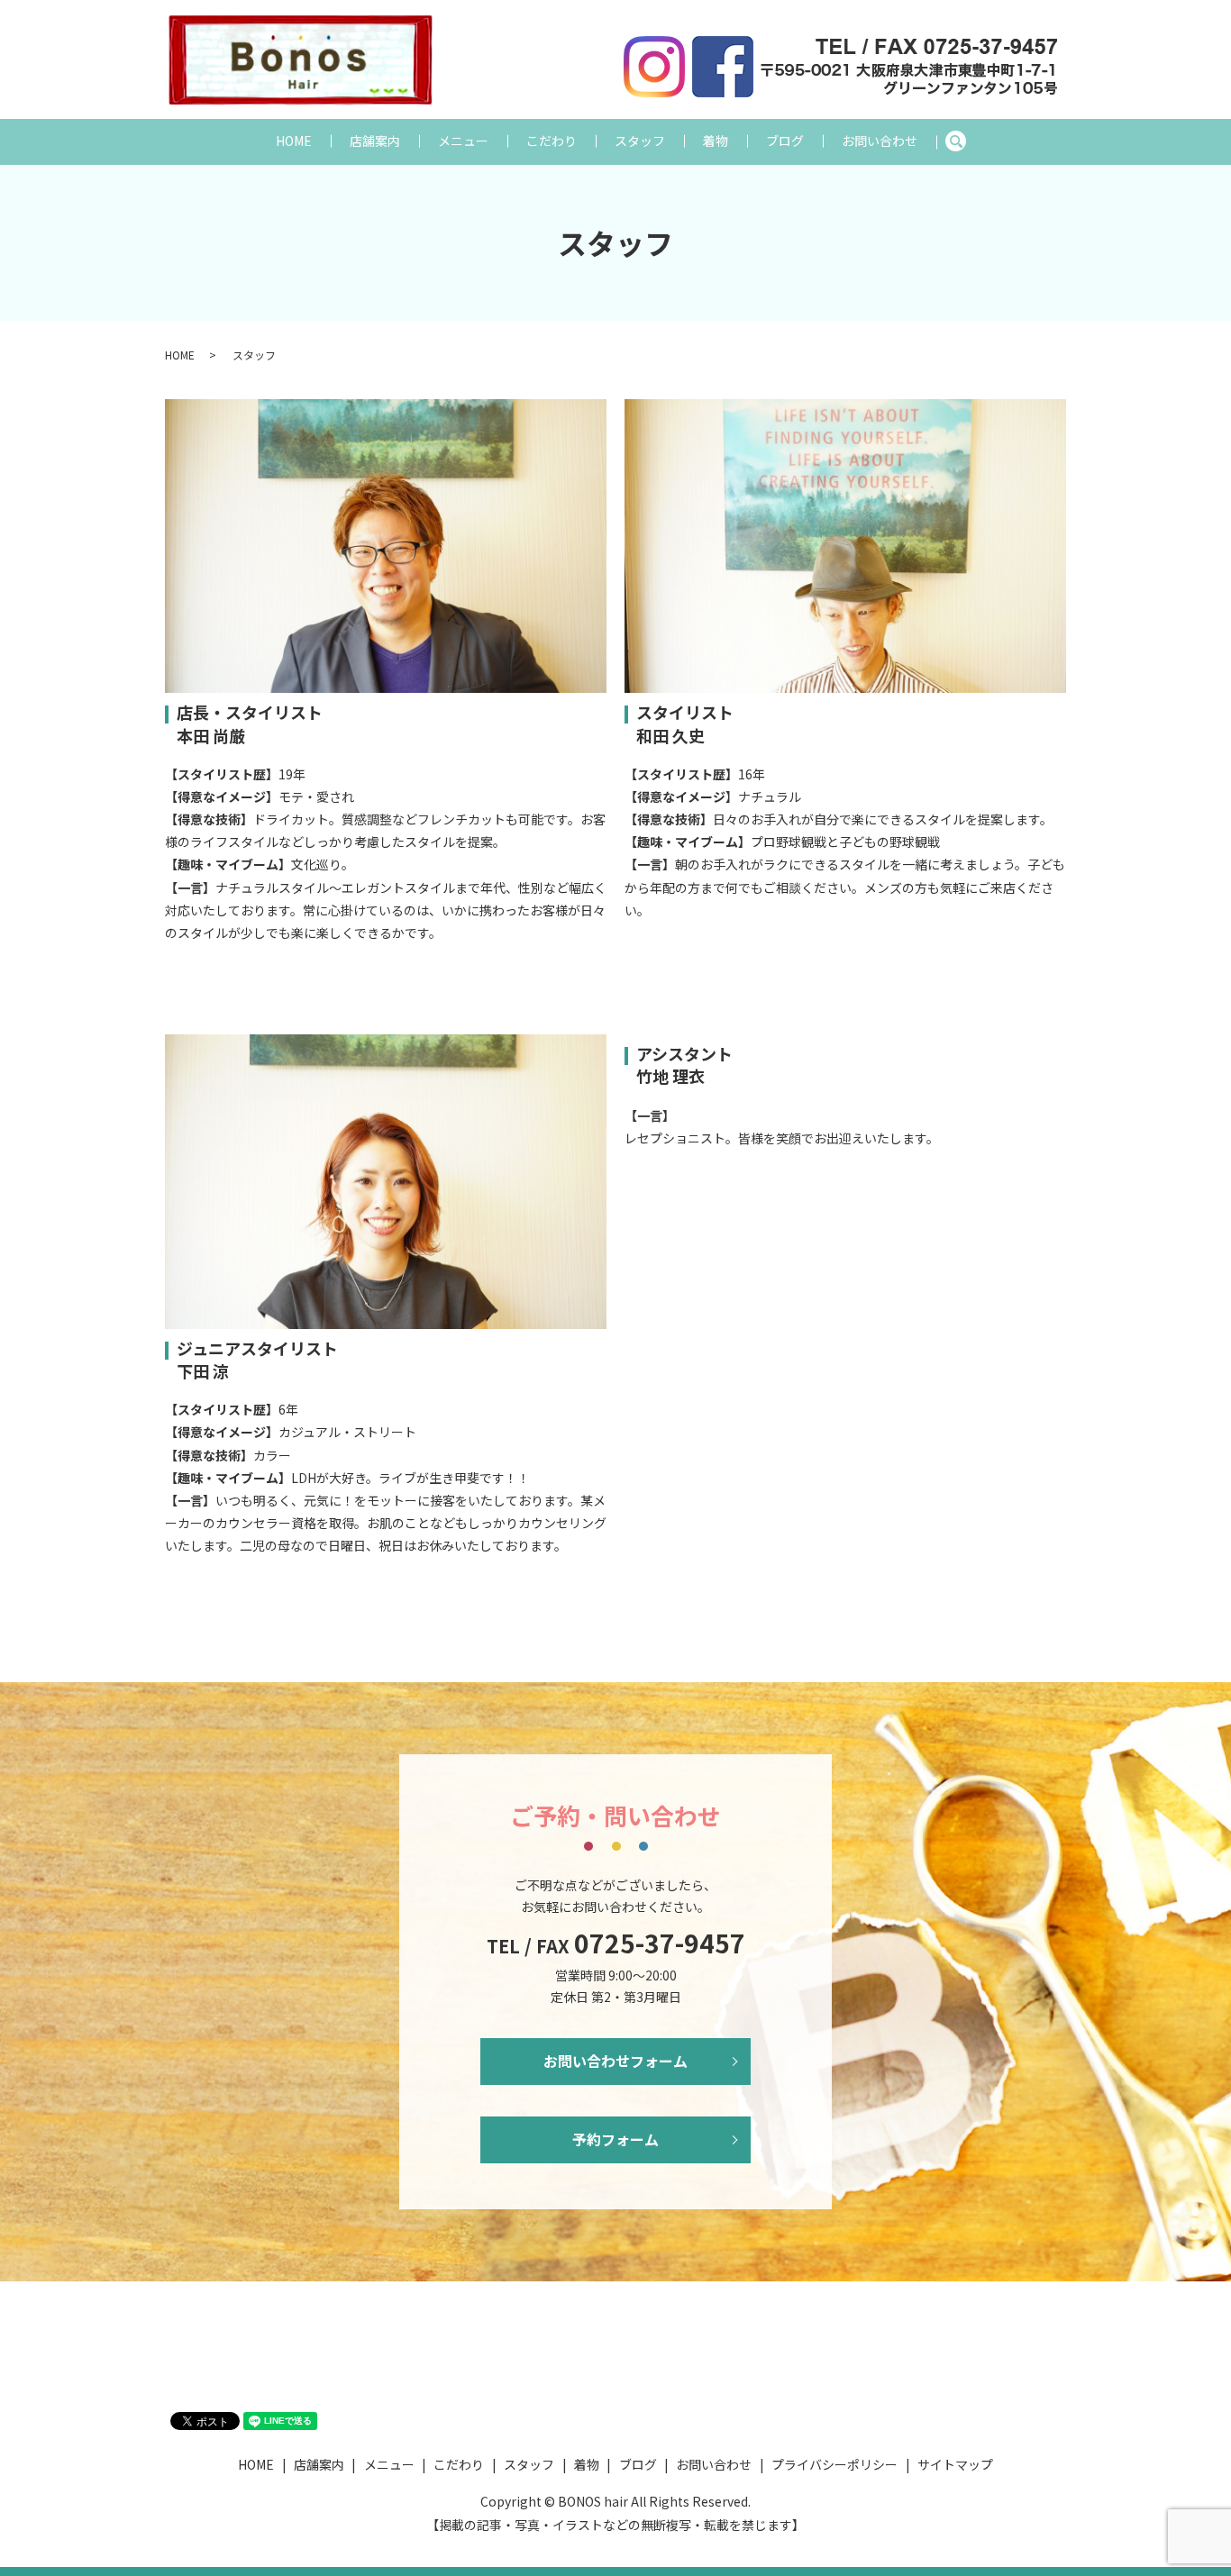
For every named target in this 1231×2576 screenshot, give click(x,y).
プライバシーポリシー (834, 2464)
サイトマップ (955, 2464)
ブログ (785, 141)
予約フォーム (615, 2139)
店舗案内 (375, 141)
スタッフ (640, 141)
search (965, 141)
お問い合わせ (880, 141)
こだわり (552, 141)
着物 (716, 141)
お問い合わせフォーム (615, 2061)
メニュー (463, 141)
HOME (294, 141)
